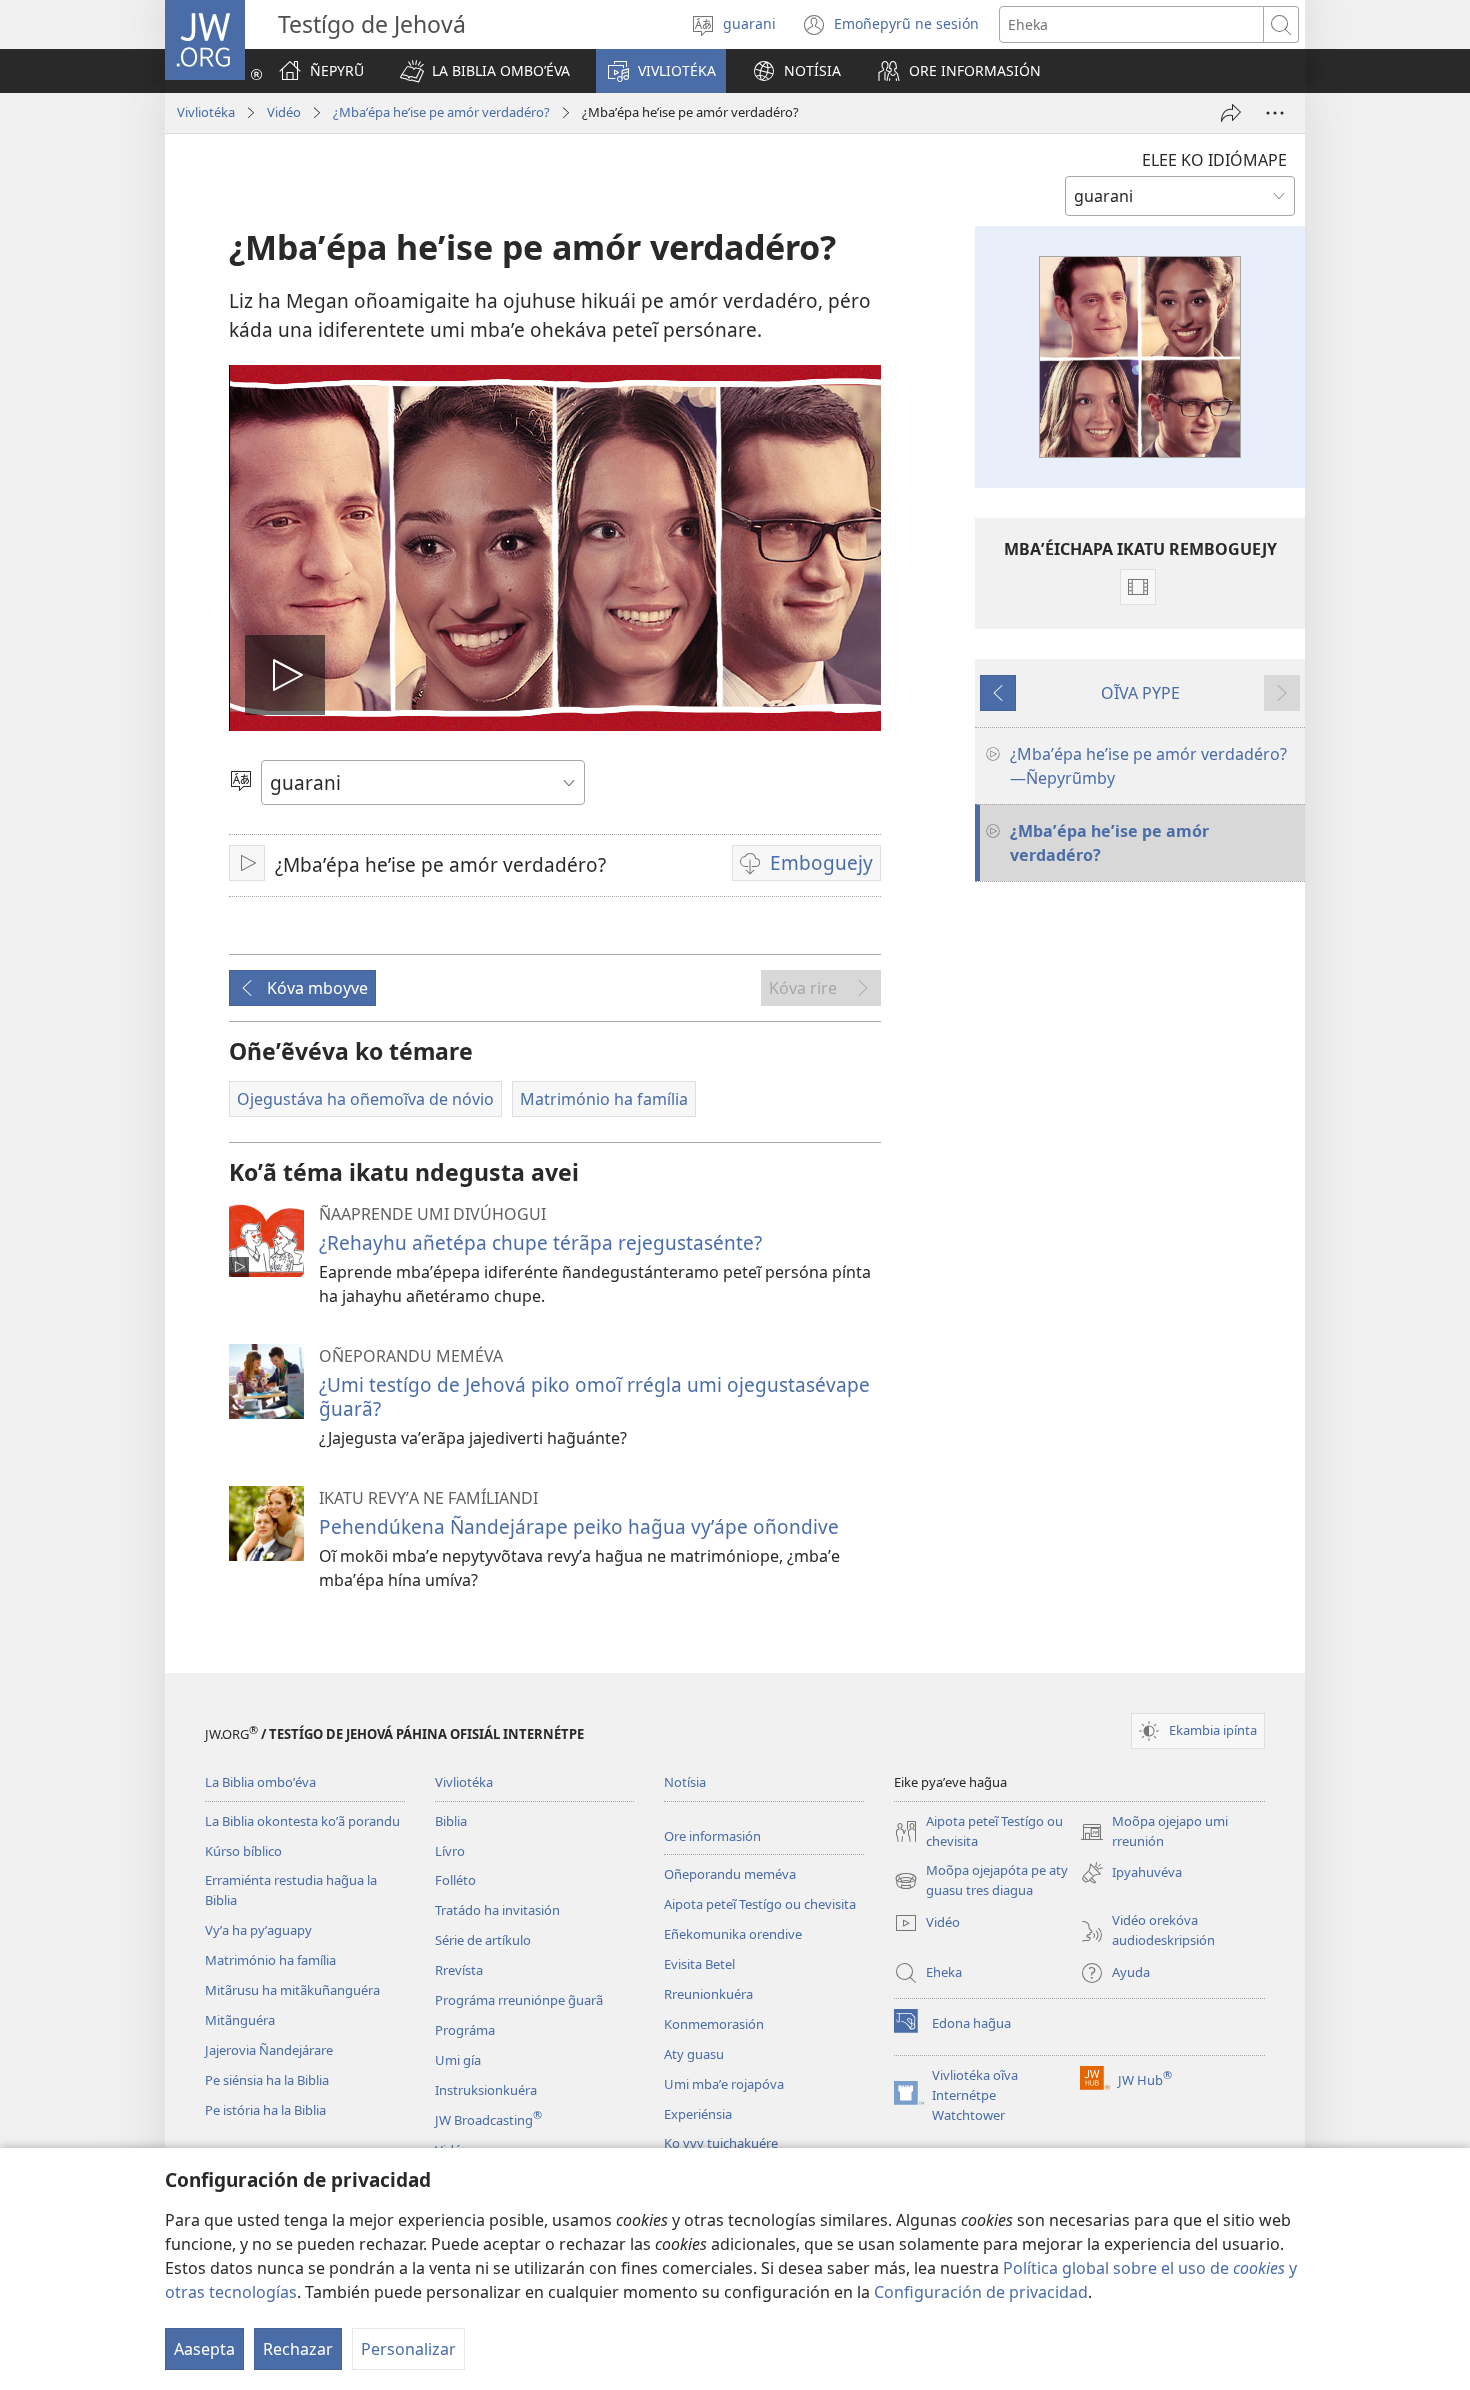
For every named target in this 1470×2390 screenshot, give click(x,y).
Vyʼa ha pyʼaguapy (258, 1930)
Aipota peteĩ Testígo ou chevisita (760, 1904)
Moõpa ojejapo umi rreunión (1154, 1832)
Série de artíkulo (483, 1940)
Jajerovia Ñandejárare (269, 2050)
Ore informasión (712, 1836)
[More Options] (1275, 113)
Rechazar (298, 2349)
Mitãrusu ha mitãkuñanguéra (292, 1990)
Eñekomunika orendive (733, 1934)
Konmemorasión (714, 2024)
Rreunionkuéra (708, 1994)
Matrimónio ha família (270, 1960)
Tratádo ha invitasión (497, 1910)
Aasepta (204, 2349)
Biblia (451, 1821)
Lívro (450, 1851)
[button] (485, 71)
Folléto (455, 1880)
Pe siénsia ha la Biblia (267, 2080)
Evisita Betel (699, 1964)
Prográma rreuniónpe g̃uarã (519, 2000)
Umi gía (458, 2060)
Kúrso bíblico (243, 1851)
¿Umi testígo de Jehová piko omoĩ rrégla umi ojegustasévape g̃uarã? (594, 1396)
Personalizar (408, 2349)
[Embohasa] (1231, 113)
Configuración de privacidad (981, 2292)
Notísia (685, 1782)
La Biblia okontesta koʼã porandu (302, 1821)
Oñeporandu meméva (730, 1874)
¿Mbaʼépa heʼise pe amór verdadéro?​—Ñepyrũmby (1148, 766)
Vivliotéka (206, 112)
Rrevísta (459, 1970)
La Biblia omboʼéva (260, 1782)
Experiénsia (698, 2114)
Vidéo (284, 112)
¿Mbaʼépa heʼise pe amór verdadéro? (441, 112)
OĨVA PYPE (1140, 693)
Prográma (465, 2030)
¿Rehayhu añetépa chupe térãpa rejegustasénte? (540, 1242)
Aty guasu (694, 2054)
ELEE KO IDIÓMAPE (1214, 160)
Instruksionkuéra (486, 2090)
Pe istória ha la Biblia (265, 2110)
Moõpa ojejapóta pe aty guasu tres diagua (981, 1881)
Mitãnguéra (240, 2020)
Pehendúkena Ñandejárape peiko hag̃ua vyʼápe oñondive (579, 1526)
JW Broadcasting (488, 2120)
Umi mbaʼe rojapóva (724, 2084)
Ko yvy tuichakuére (721, 2143)
